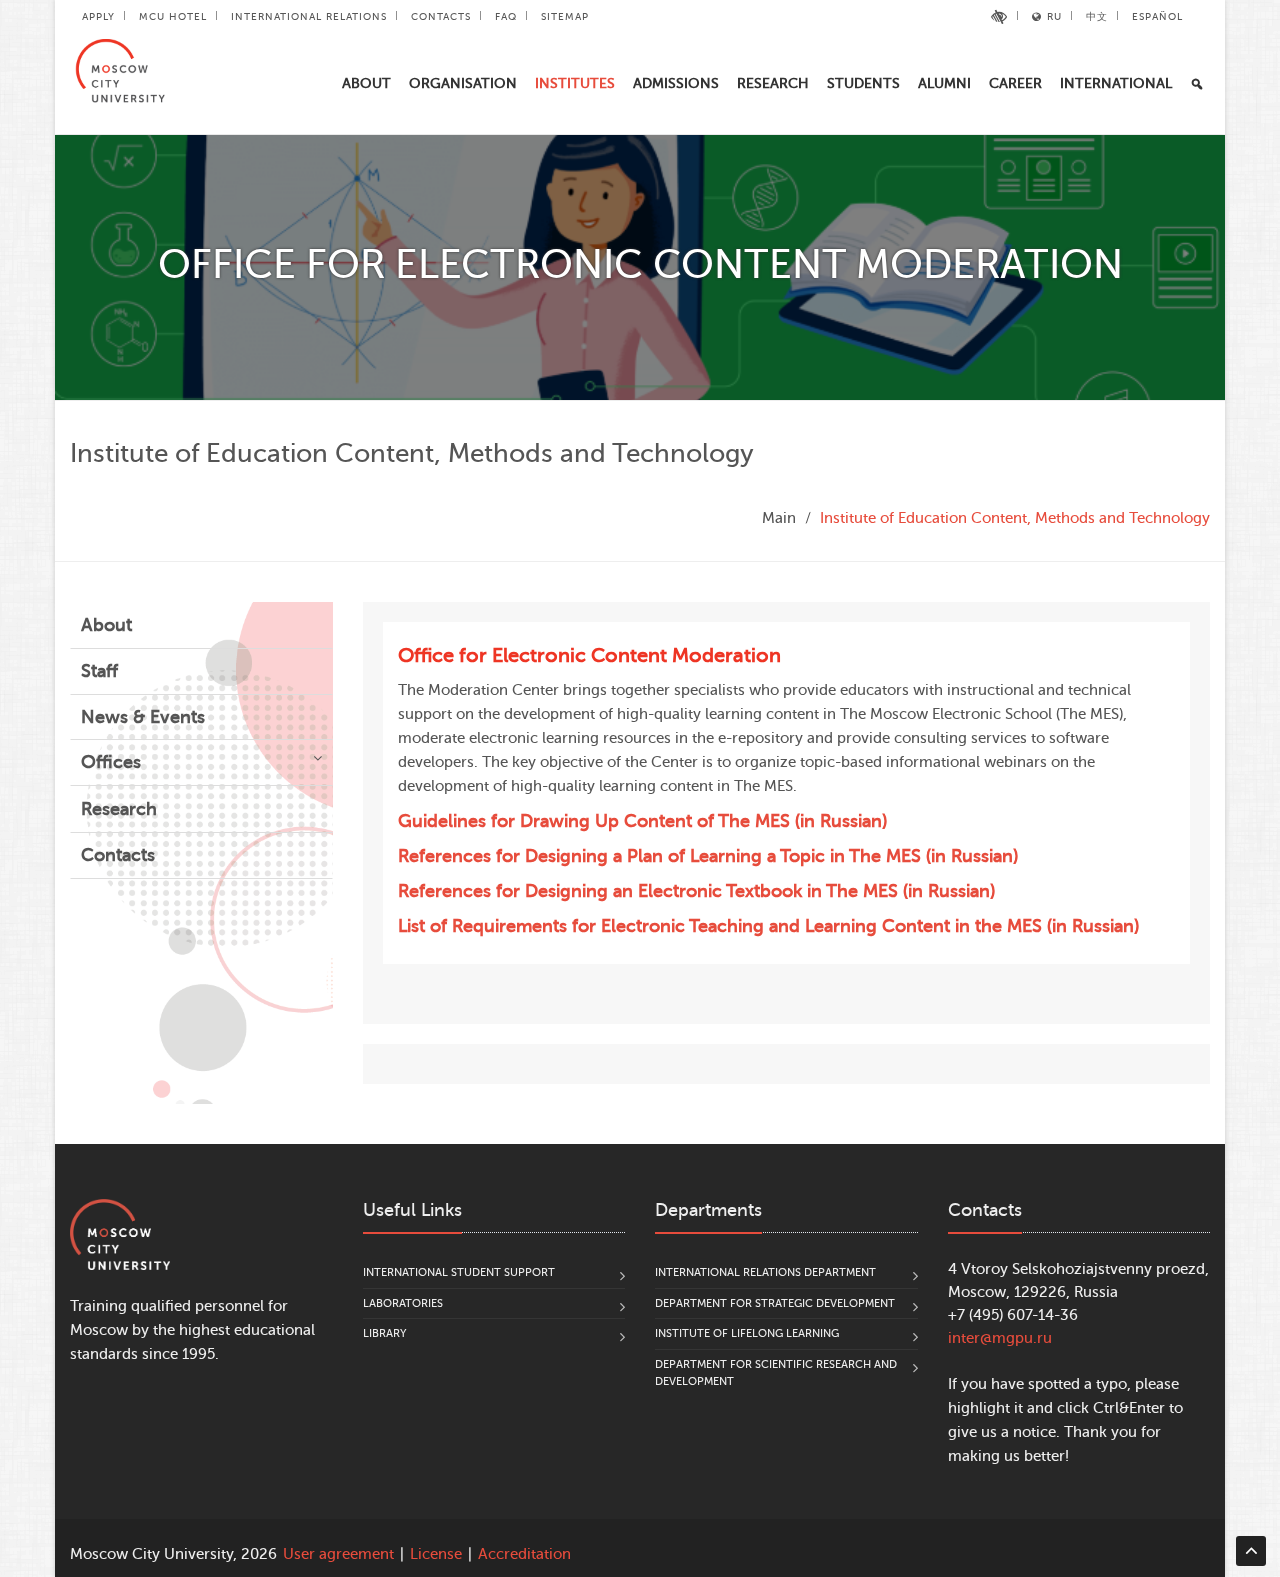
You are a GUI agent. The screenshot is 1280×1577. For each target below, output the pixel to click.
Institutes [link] (575, 83)
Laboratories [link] (403, 1303)
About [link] (366, 83)
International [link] (1116, 83)
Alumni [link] (944, 83)
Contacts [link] (441, 16)
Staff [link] (99, 671)
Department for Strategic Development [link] (775, 1303)
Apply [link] (98, 16)
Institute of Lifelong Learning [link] (747, 1333)
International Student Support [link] (459, 1272)
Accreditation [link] (524, 1554)
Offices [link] (111, 762)
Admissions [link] (676, 83)
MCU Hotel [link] (173, 16)
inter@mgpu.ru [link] (1000, 1338)
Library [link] (385, 1333)
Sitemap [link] (565, 16)
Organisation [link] (463, 83)
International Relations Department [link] (765, 1272)
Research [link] (773, 83)
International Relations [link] (309, 16)
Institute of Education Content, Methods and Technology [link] (1015, 518)
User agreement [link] (338, 1554)
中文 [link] (1097, 16)
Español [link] (1157, 16)
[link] (999, 17)
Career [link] (1015, 83)
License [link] (436, 1554)
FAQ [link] (506, 16)
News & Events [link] (143, 717)
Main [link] (779, 518)
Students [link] (863, 83)
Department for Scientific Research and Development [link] (776, 1373)
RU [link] (1054, 16)
